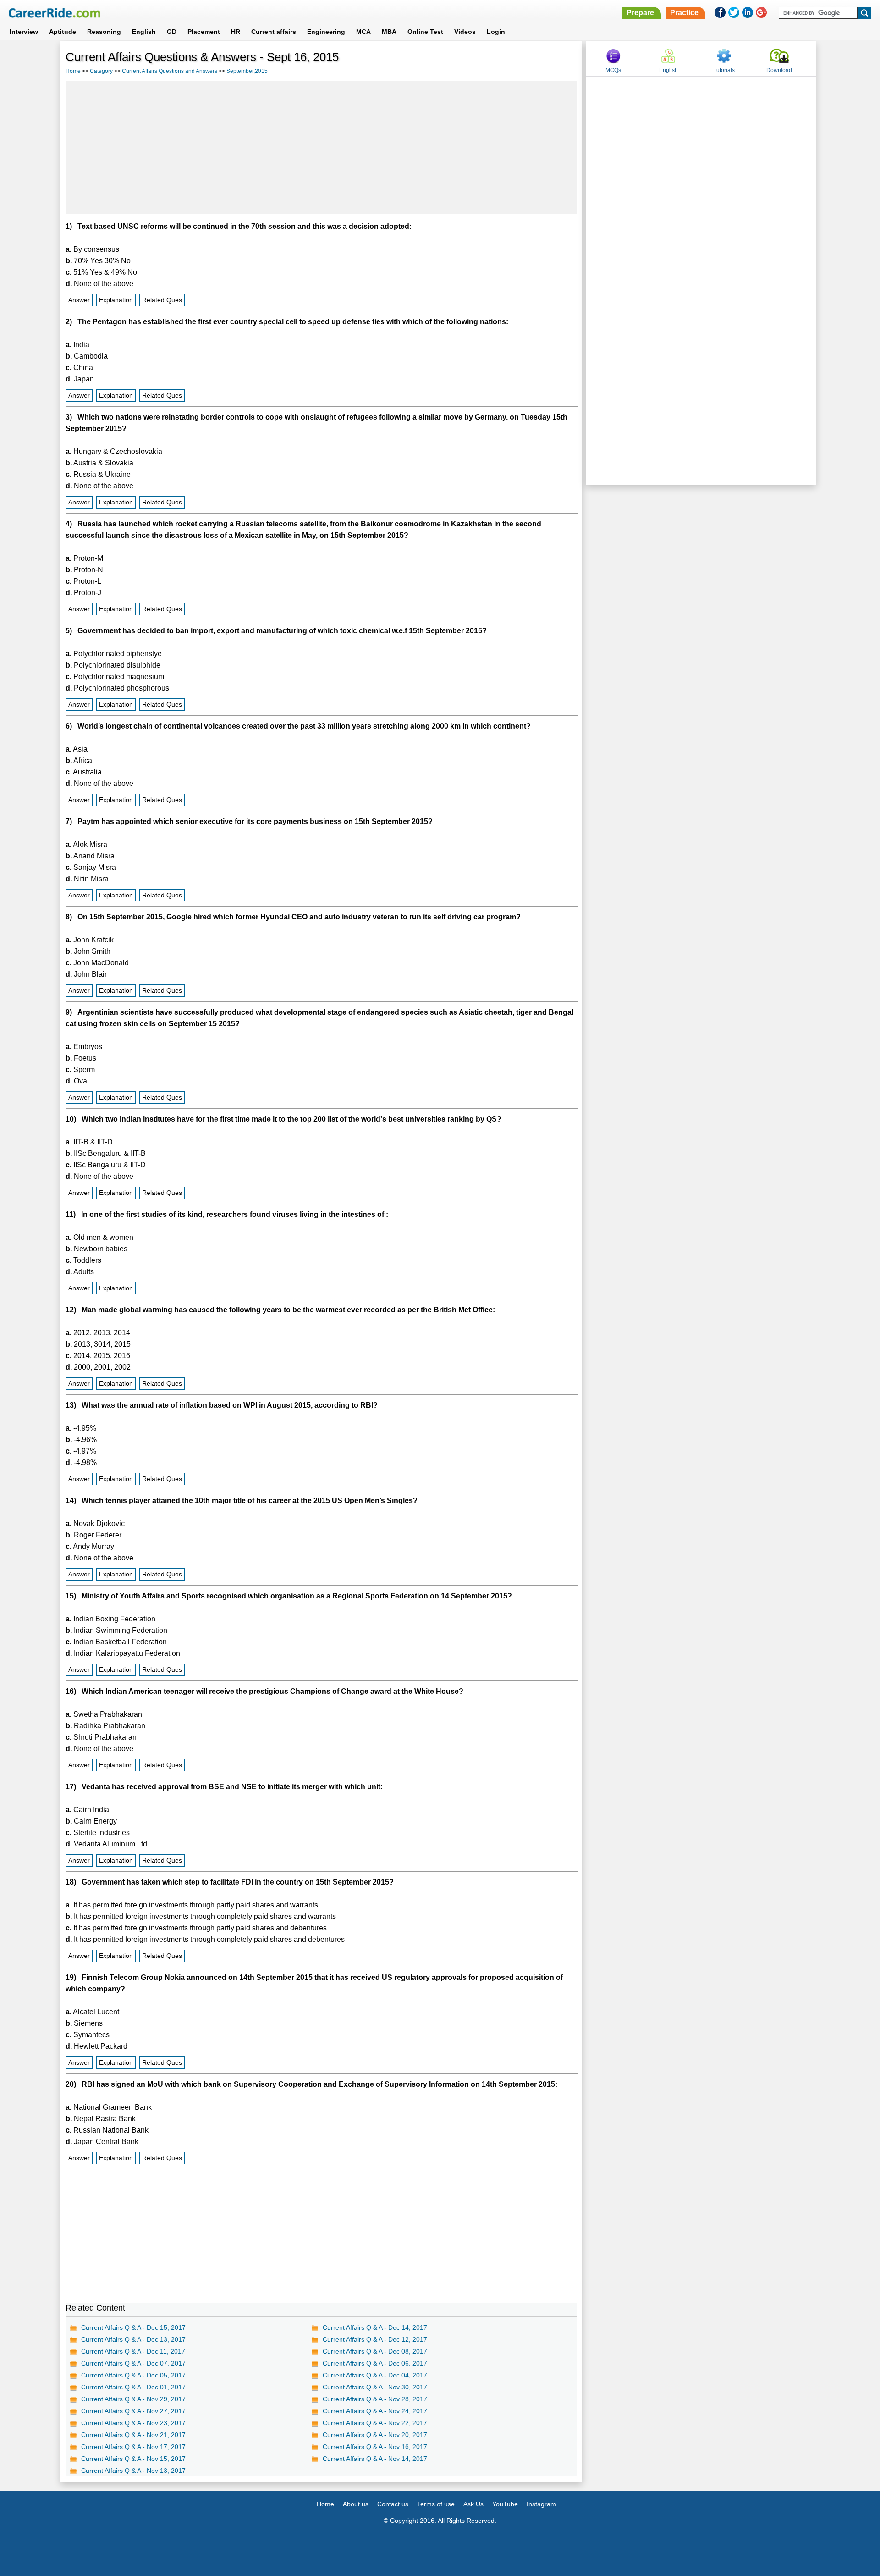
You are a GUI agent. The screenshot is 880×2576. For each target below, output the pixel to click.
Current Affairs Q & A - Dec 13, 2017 (133, 2339)
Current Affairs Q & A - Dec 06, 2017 (375, 2363)
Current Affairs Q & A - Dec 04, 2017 (375, 2375)
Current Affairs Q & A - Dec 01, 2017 (133, 2387)
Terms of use (436, 2504)
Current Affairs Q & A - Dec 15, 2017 (133, 2327)
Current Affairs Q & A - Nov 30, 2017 (375, 2387)
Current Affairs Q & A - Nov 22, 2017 (375, 2423)
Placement (204, 32)
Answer (79, 300)
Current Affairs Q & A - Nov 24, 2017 (375, 2411)
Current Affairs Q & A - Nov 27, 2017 (133, 2411)
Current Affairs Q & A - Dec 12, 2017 (375, 2339)
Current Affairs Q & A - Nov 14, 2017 (375, 2459)
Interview (24, 32)
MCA (363, 32)
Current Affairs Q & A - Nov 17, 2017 (133, 2447)
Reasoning (104, 32)
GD (172, 32)
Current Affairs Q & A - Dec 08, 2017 (375, 2351)
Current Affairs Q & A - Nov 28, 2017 (375, 2399)
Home (73, 71)
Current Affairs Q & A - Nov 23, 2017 (133, 2423)
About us (356, 2504)
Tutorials (724, 70)
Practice (684, 13)
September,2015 (247, 71)
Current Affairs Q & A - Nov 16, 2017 (375, 2447)
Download (779, 70)
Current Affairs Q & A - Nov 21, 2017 (133, 2435)
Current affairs (274, 32)
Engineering (326, 32)
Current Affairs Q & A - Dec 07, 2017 (133, 2363)
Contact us (393, 2504)
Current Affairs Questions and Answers (170, 71)
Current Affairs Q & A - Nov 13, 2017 (133, 2471)
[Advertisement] (321, 148)
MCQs (613, 70)
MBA (389, 32)
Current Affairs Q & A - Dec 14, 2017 (375, 2327)
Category (101, 71)
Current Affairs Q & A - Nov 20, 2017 (375, 2435)
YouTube (505, 2504)
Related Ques (162, 300)
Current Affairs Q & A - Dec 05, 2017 (133, 2375)
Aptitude (63, 32)
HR (236, 32)
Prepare (640, 13)
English (144, 32)
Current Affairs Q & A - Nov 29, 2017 (133, 2399)
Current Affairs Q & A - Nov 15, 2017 (133, 2459)
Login (496, 32)
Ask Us (473, 2504)
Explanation (116, 300)
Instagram (541, 2504)
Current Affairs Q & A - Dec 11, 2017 (133, 2351)
